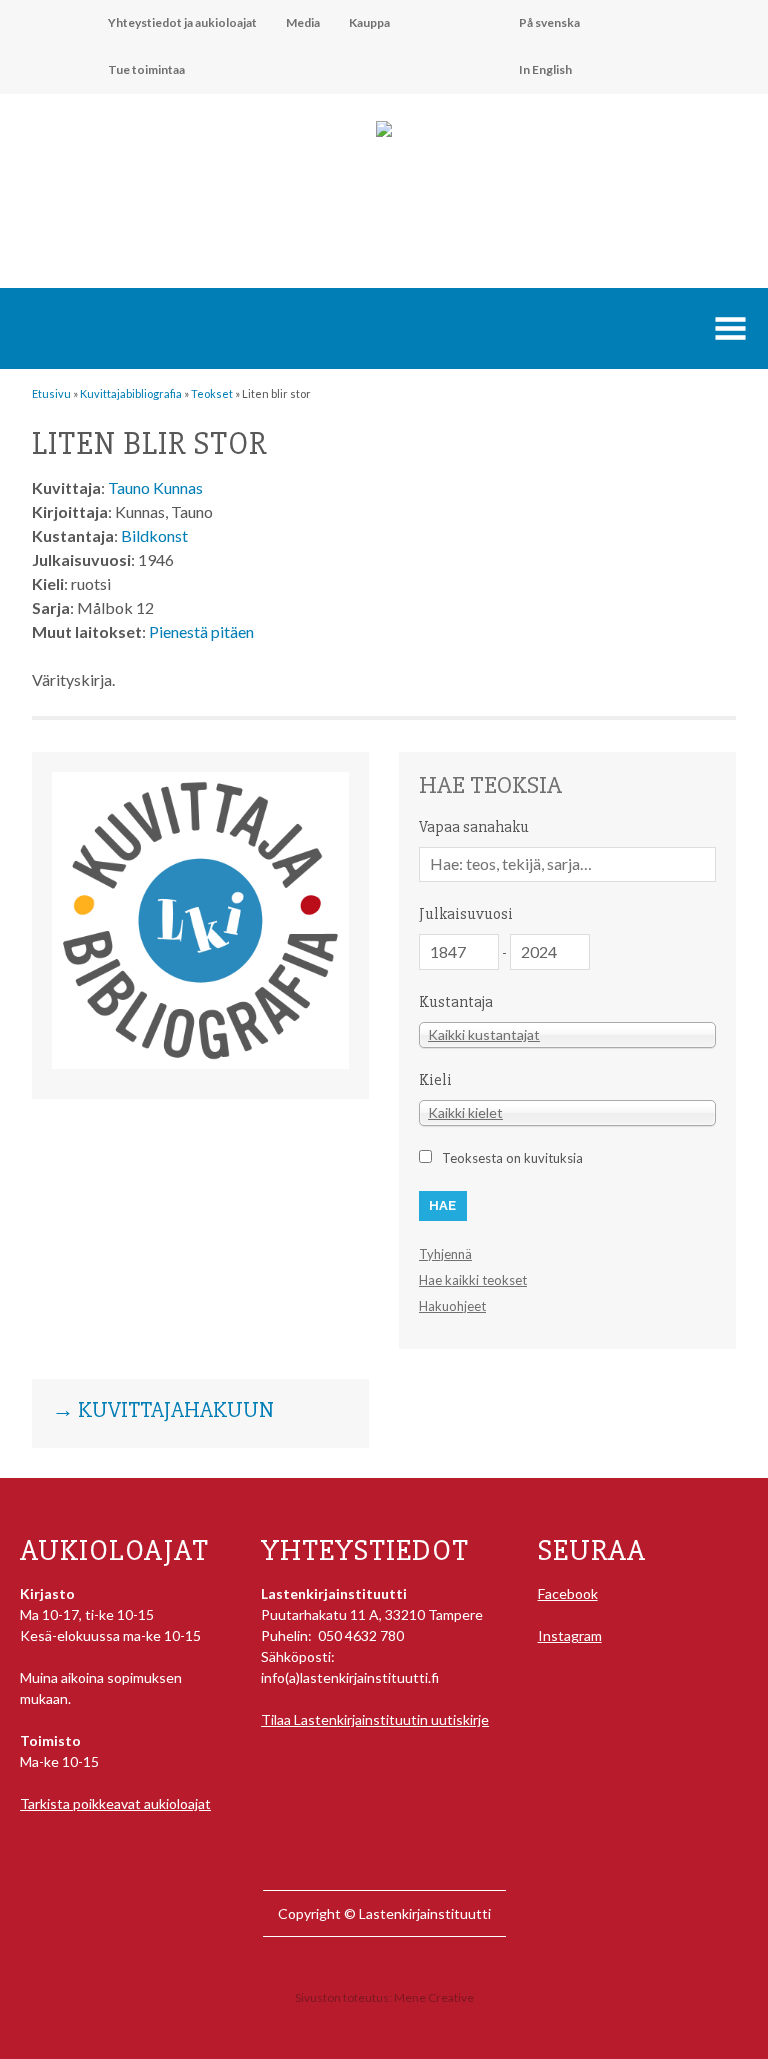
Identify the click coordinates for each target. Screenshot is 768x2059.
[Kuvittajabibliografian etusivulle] (200, 1063)
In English (545, 69)
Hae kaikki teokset (473, 1280)
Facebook (568, 1593)
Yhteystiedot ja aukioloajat (182, 22)
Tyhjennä (445, 1254)
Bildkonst (154, 535)
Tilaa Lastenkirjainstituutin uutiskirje (375, 1719)
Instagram (570, 1635)
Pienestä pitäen (201, 631)
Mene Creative (434, 1997)
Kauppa (369, 22)
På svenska (549, 22)
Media (303, 22)
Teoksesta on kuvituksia (512, 1158)
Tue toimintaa (146, 69)
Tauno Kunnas (155, 487)
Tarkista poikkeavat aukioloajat (115, 1803)
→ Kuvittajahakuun (163, 1411)
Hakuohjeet (452, 1306)
